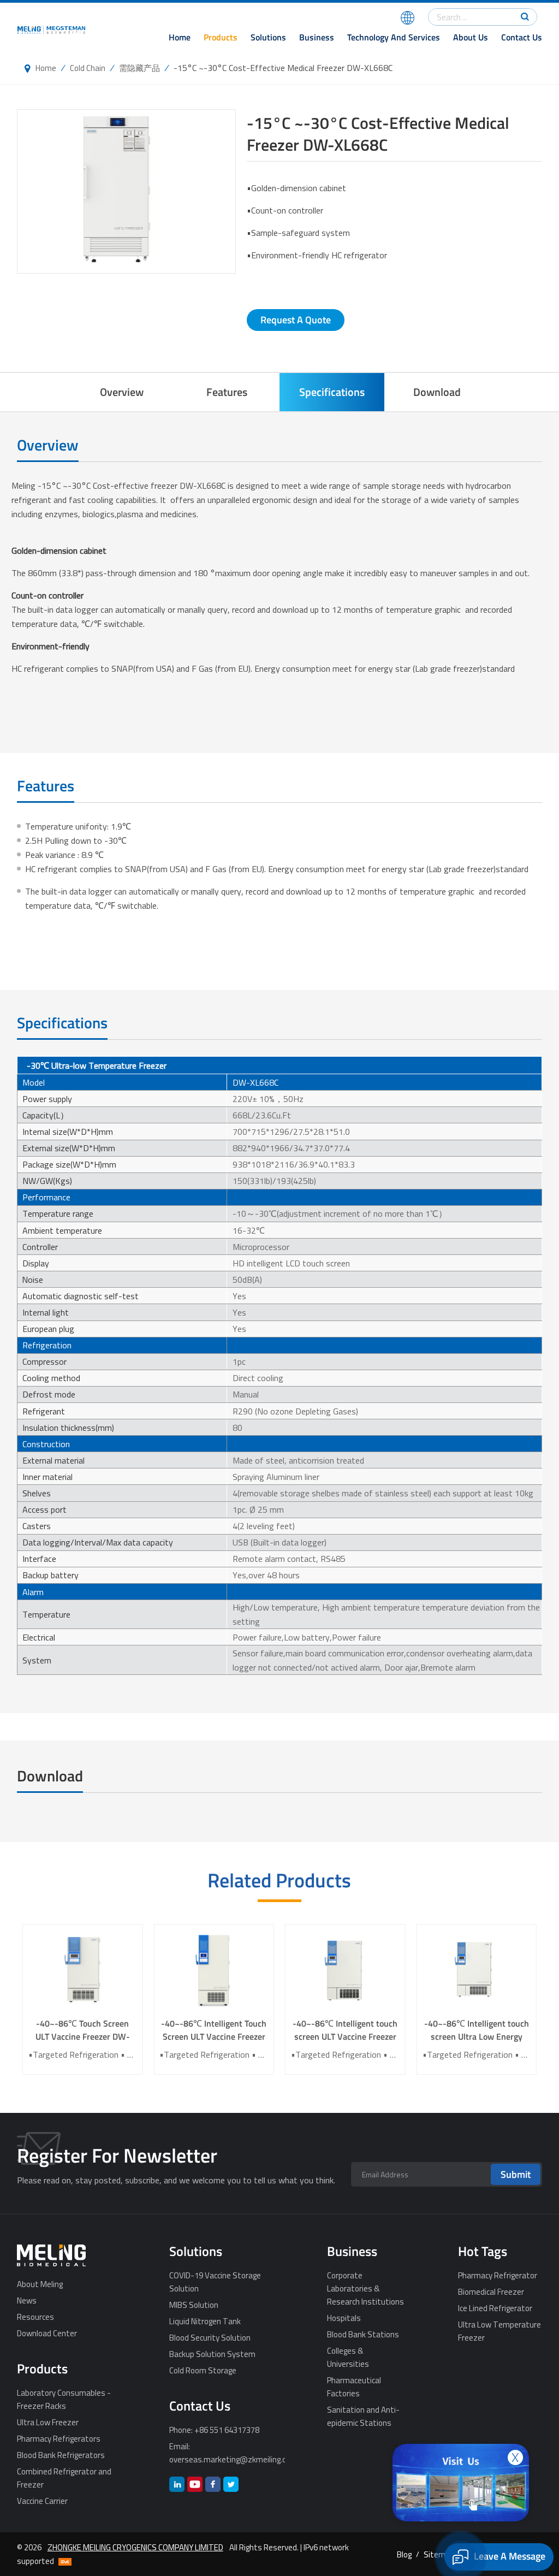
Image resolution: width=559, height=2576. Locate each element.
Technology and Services (394, 37)
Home (180, 37)
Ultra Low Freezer (48, 2422)
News (27, 2300)
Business (317, 37)
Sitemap (439, 2554)
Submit (516, 2174)
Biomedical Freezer (491, 2291)
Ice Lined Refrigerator (495, 2308)
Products (221, 37)
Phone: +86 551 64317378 (214, 2430)
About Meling (40, 2284)
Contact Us (522, 37)
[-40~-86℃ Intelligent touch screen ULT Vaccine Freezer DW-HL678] (345, 1971)
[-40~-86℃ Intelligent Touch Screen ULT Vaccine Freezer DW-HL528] (214, 1971)
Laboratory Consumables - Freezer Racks (64, 2399)
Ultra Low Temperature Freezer (499, 2331)
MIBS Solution (194, 2305)
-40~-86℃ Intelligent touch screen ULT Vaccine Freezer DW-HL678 (345, 2030)
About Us (471, 37)
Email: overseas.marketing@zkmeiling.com (227, 2453)
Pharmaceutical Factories (354, 2386)
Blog (404, 2554)
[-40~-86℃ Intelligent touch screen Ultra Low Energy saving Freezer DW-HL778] (477, 1971)
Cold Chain (88, 68)
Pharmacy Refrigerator (498, 2275)
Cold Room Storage (203, 2370)
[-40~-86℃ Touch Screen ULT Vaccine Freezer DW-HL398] (83, 1971)
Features (227, 392)
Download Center (47, 2333)
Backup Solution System (212, 2354)
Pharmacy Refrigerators (59, 2438)
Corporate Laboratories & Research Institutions (365, 2288)
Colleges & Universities (348, 2357)
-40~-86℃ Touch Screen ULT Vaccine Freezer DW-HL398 (83, 2030)
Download (437, 392)
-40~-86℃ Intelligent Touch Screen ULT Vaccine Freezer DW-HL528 (214, 2030)
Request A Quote (296, 320)
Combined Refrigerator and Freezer (64, 2478)
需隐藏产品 (139, 68)
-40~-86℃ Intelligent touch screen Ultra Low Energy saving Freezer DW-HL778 (477, 2030)
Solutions (268, 37)
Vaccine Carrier (42, 2501)
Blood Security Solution (210, 2337)
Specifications (332, 392)
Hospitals (344, 2318)
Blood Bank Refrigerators (61, 2455)
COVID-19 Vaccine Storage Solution (215, 2282)
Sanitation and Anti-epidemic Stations (363, 2416)
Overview (122, 392)
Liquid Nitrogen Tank (205, 2321)
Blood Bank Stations (363, 2334)
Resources (35, 2317)
